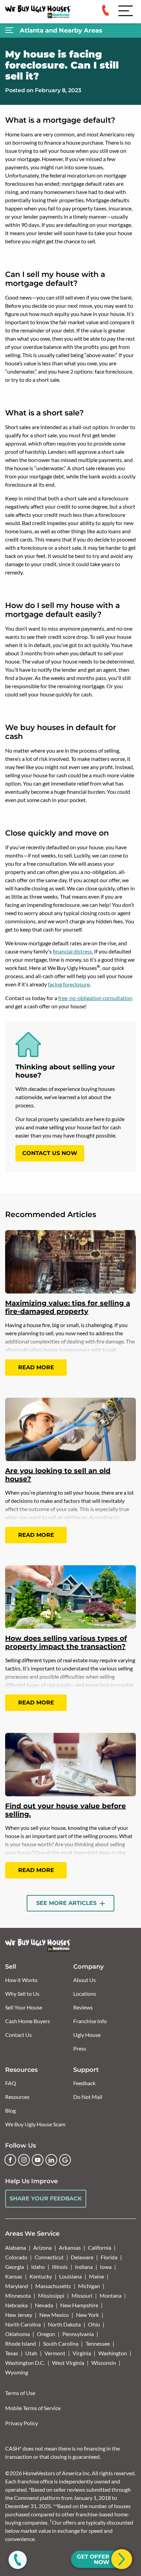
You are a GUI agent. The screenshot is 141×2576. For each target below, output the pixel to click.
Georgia (15, 2267)
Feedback (84, 2083)
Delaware (82, 2257)
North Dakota (64, 2324)
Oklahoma (17, 2334)
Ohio (94, 2324)
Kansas (14, 2276)
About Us (85, 1980)
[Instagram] (24, 2160)
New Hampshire (79, 2305)
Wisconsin (104, 2363)
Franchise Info (90, 2021)
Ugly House (87, 2035)
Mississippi (51, 2295)
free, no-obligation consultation (95, 998)
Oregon (46, 2334)
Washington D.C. (25, 2363)
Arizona (42, 2247)
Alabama (16, 2247)
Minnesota (18, 2295)
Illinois (60, 2267)
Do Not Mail (88, 2097)
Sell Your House (24, 2007)
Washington (113, 2353)
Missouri (82, 2295)
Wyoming (17, 2372)
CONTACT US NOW (50, 1153)
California (100, 2247)
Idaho (38, 2267)
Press (80, 2048)
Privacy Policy (22, 2423)
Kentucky (41, 2276)
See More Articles (67, 1903)
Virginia (82, 2353)
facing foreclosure (69, 984)
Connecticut (49, 2257)
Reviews (83, 2007)
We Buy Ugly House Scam (35, 2124)
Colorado (16, 2257)
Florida (109, 2257)
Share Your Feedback (46, 2198)
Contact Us (18, 2035)
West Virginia (68, 2363)
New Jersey (19, 2315)
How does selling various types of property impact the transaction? (66, 1642)
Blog (10, 2110)
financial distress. (73, 951)
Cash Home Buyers (28, 2021)
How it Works (21, 1980)
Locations (85, 1994)
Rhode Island (21, 2343)
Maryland (17, 2286)
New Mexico (54, 2315)
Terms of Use (20, 2393)
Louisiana (70, 2276)
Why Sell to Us (22, 1994)
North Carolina (23, 2324)
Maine (97, 2276)
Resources (17, 2097)
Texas (12, 2353)
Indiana (84, 2267)
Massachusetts (53, 2286)
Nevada (44, 2305)
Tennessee (98, 2343)
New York (87, 2315)
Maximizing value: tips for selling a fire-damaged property (68, 1307)
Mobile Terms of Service (33, 2408)
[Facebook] (10, 2160)
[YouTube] (38, 2160)
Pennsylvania (78, 2334)
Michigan (89, 2286)
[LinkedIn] (51, 2160)
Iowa (106, 2267)
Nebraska (16, 2305)
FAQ (11, 2083)
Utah (31, 2353)
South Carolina (61, 2343)
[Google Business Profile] (65, 2160)
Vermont (55, 2353)
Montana (111, 2295)
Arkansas (70, 2247)
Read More (36, 1367)
